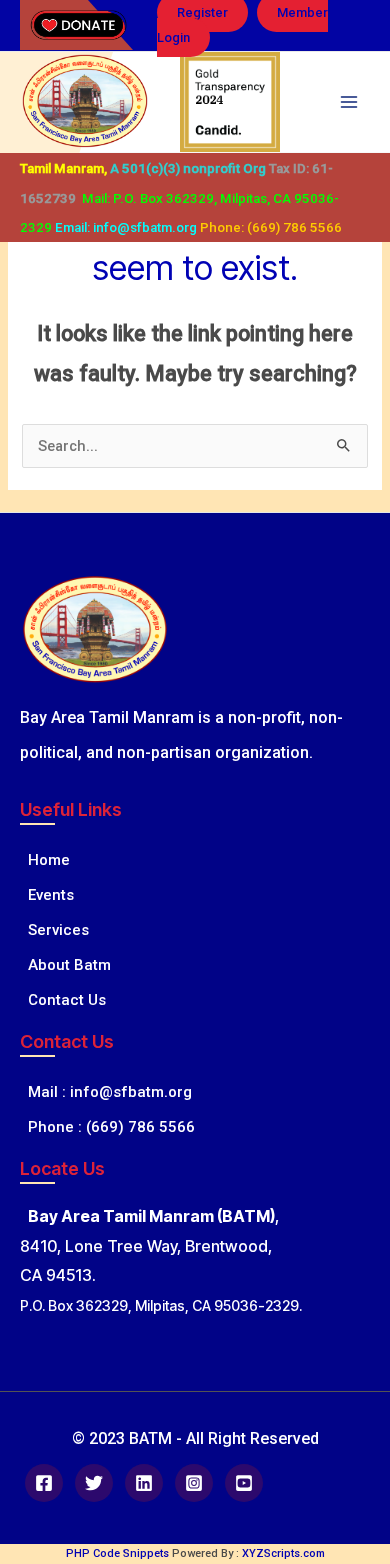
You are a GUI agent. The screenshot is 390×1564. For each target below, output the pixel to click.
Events (47, 895)
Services (54, 930)
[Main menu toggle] (349, 102)
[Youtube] (244, 1483)
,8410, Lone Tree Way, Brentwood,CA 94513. (149, 1245)
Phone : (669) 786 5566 (107, 1127)
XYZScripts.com (283, 1553)
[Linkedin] (144, 1483)
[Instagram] (194, 1483)
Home (45, 860)
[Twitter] (94, 1483)
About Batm (65, 965)
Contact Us (63, 1000)
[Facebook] (44, 1483)
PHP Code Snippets (117, 1553)
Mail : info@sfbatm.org (106, 1092)
